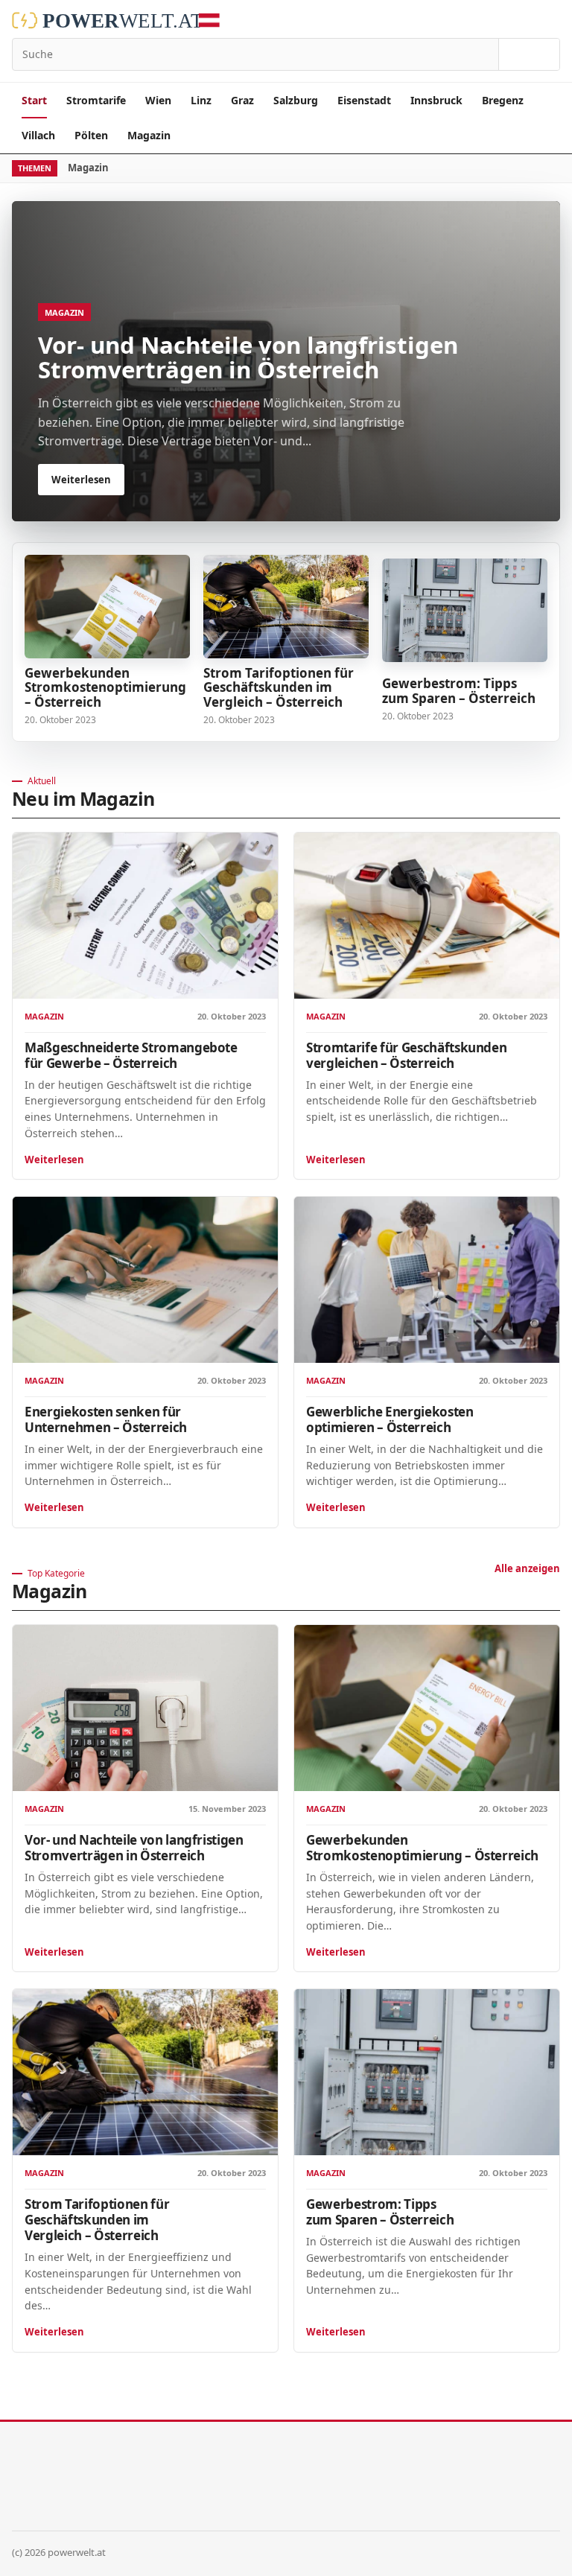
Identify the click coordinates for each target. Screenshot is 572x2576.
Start (34, 100)
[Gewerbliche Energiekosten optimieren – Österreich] (427, 1280)
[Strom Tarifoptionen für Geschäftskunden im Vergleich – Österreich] (286, 607)
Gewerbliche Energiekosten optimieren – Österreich (390, 1419)
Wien (158, 100)
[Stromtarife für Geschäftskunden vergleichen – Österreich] (427, 916)
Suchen (529, 54)
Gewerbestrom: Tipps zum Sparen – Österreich (459, 691)
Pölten (91, 135)
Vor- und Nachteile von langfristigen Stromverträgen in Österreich (134, 1848)
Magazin (149, 135)
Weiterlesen (54, 1160)
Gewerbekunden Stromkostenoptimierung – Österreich (105, 688)
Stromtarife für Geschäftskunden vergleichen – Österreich (406, 1055)
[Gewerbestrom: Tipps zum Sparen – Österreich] (465, 610)
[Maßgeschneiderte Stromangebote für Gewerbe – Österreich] (145, 916)
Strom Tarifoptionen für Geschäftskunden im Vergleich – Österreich (279, 688)
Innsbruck (436, 100)
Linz (201, 100)
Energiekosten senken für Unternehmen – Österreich (106, 1419)
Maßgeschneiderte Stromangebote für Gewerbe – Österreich (131, 1055)
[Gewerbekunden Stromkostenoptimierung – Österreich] (107, 607)
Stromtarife (96, 100)
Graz (242, 100)
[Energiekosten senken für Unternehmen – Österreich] (145, 1280)
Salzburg (296, 100)
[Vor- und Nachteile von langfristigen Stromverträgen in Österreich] (145, 1708)
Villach (38, 135)
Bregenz (503, 100)
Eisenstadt (364, 100)
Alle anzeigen (527, 1568)
